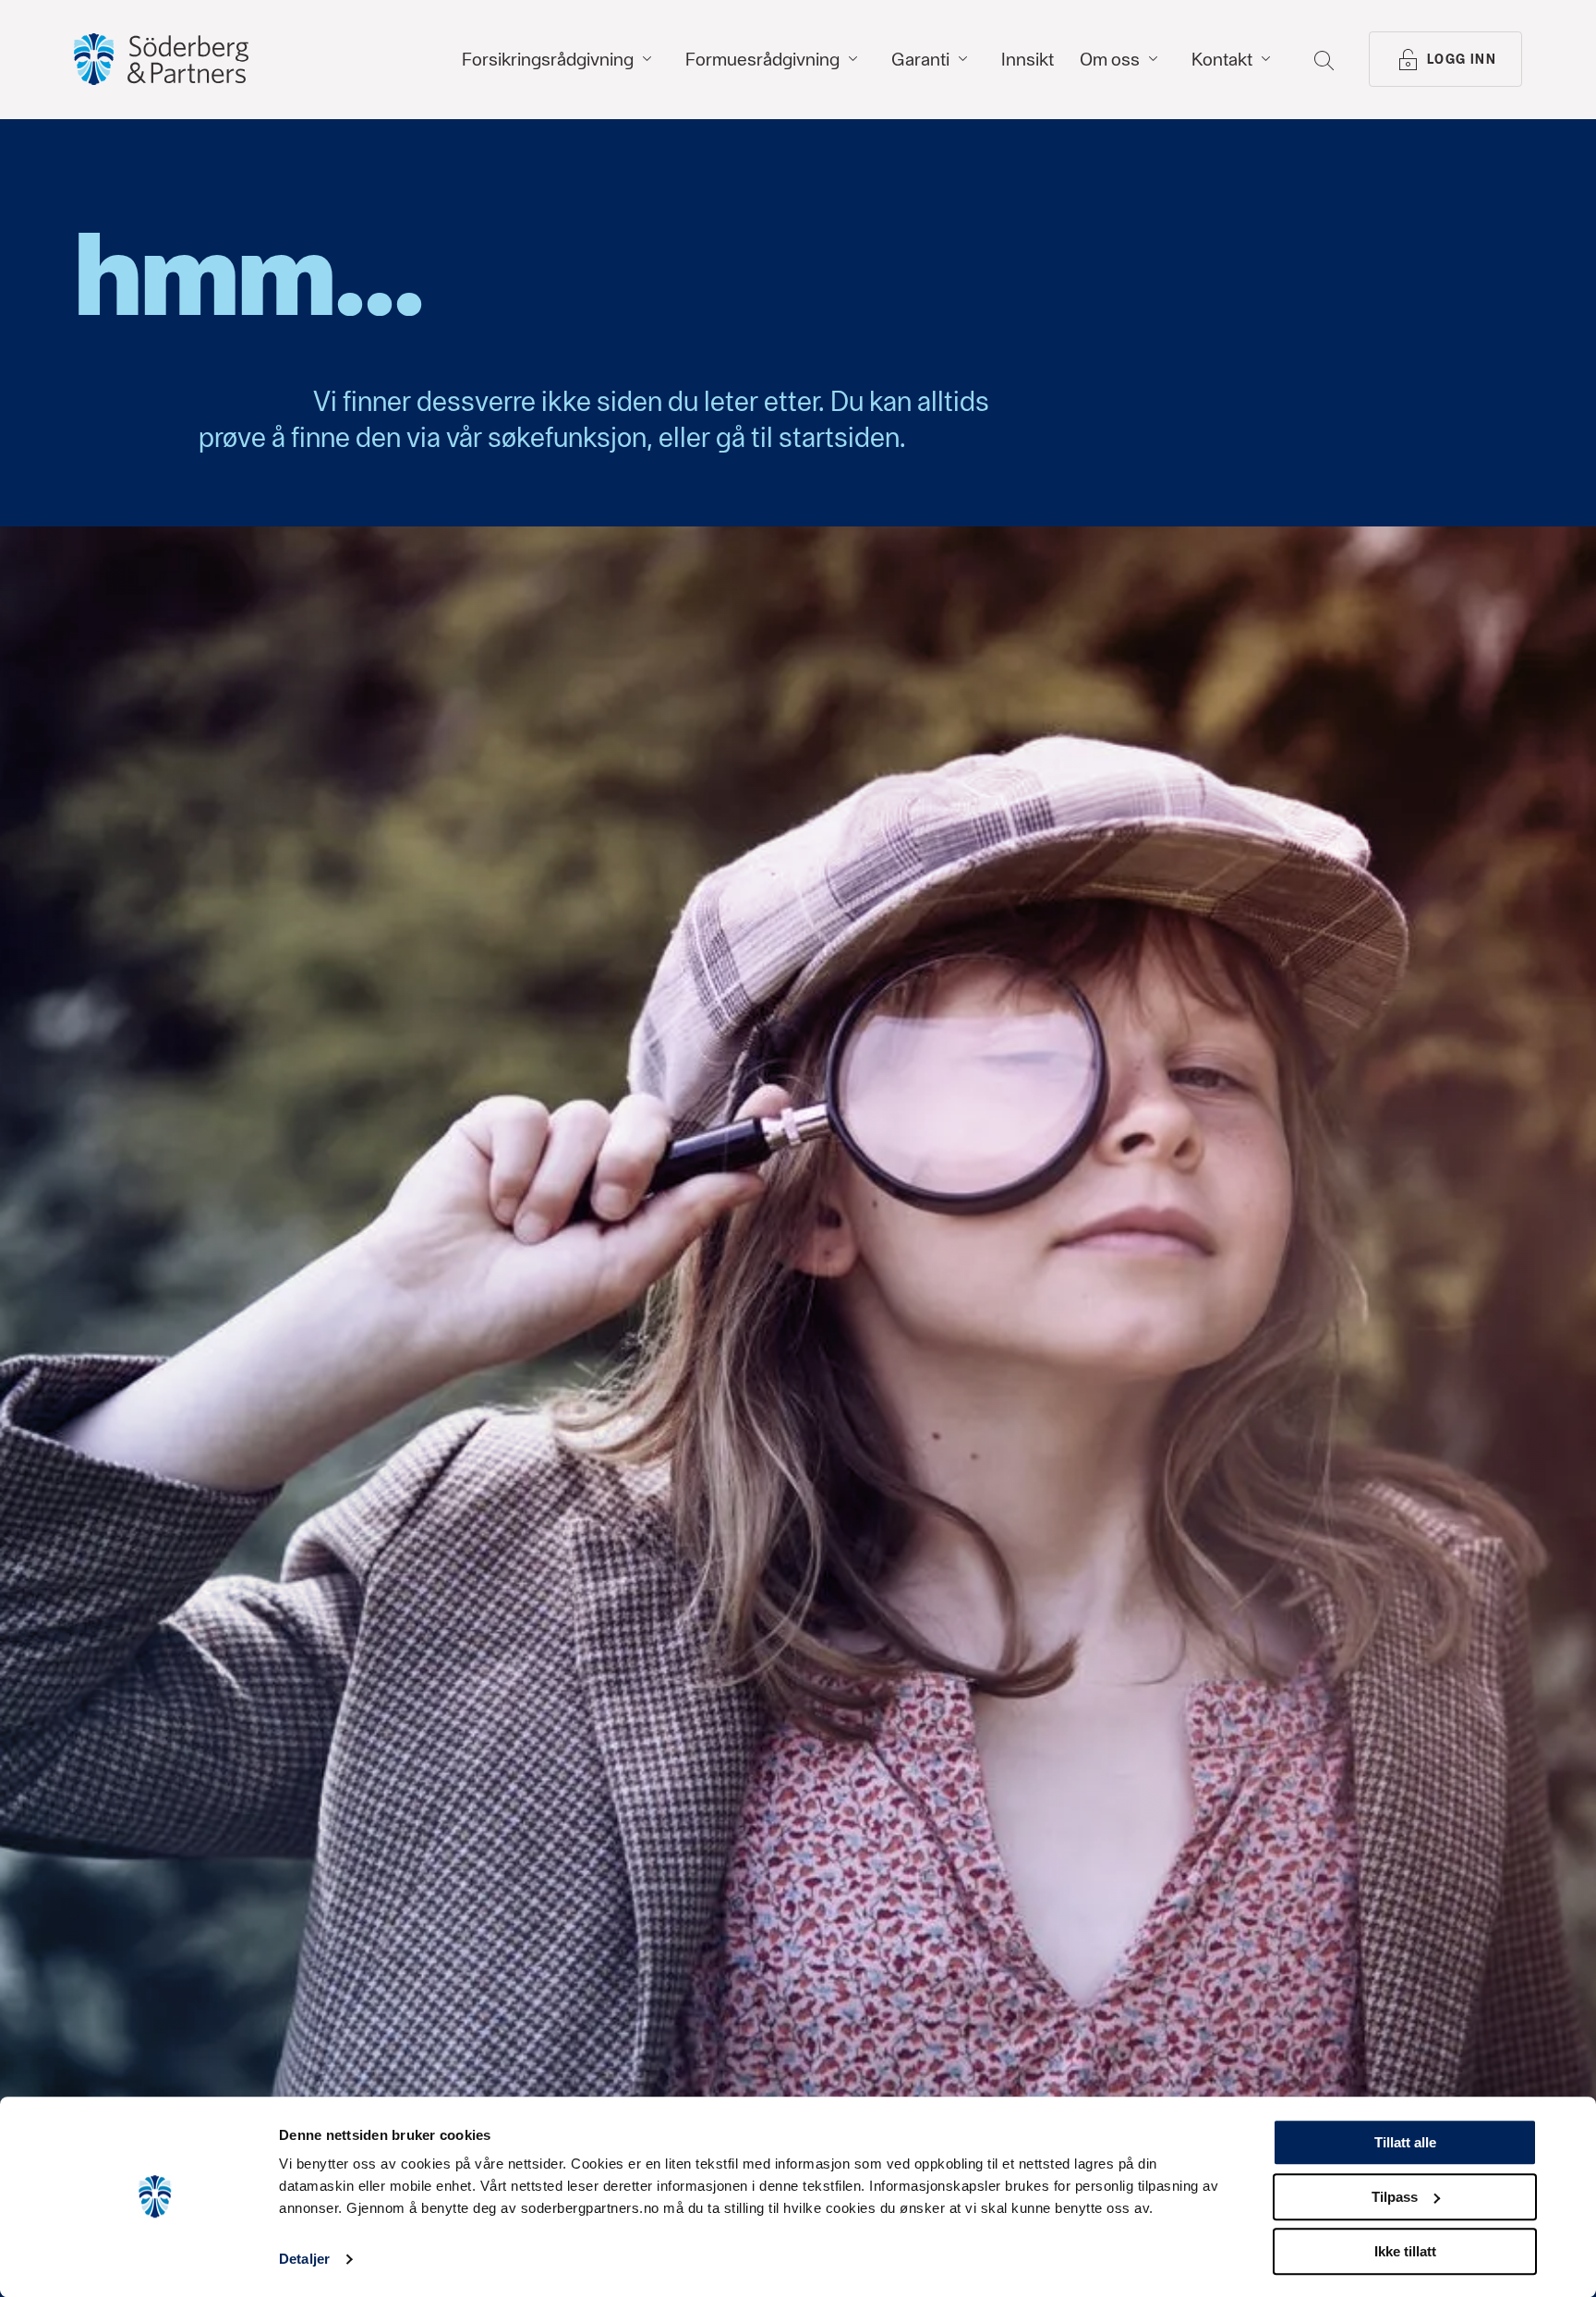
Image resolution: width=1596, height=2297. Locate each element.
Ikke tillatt (1405, 2251)
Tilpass (1395, 2197)
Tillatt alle (1405, 2142)
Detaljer (304, 2260)
